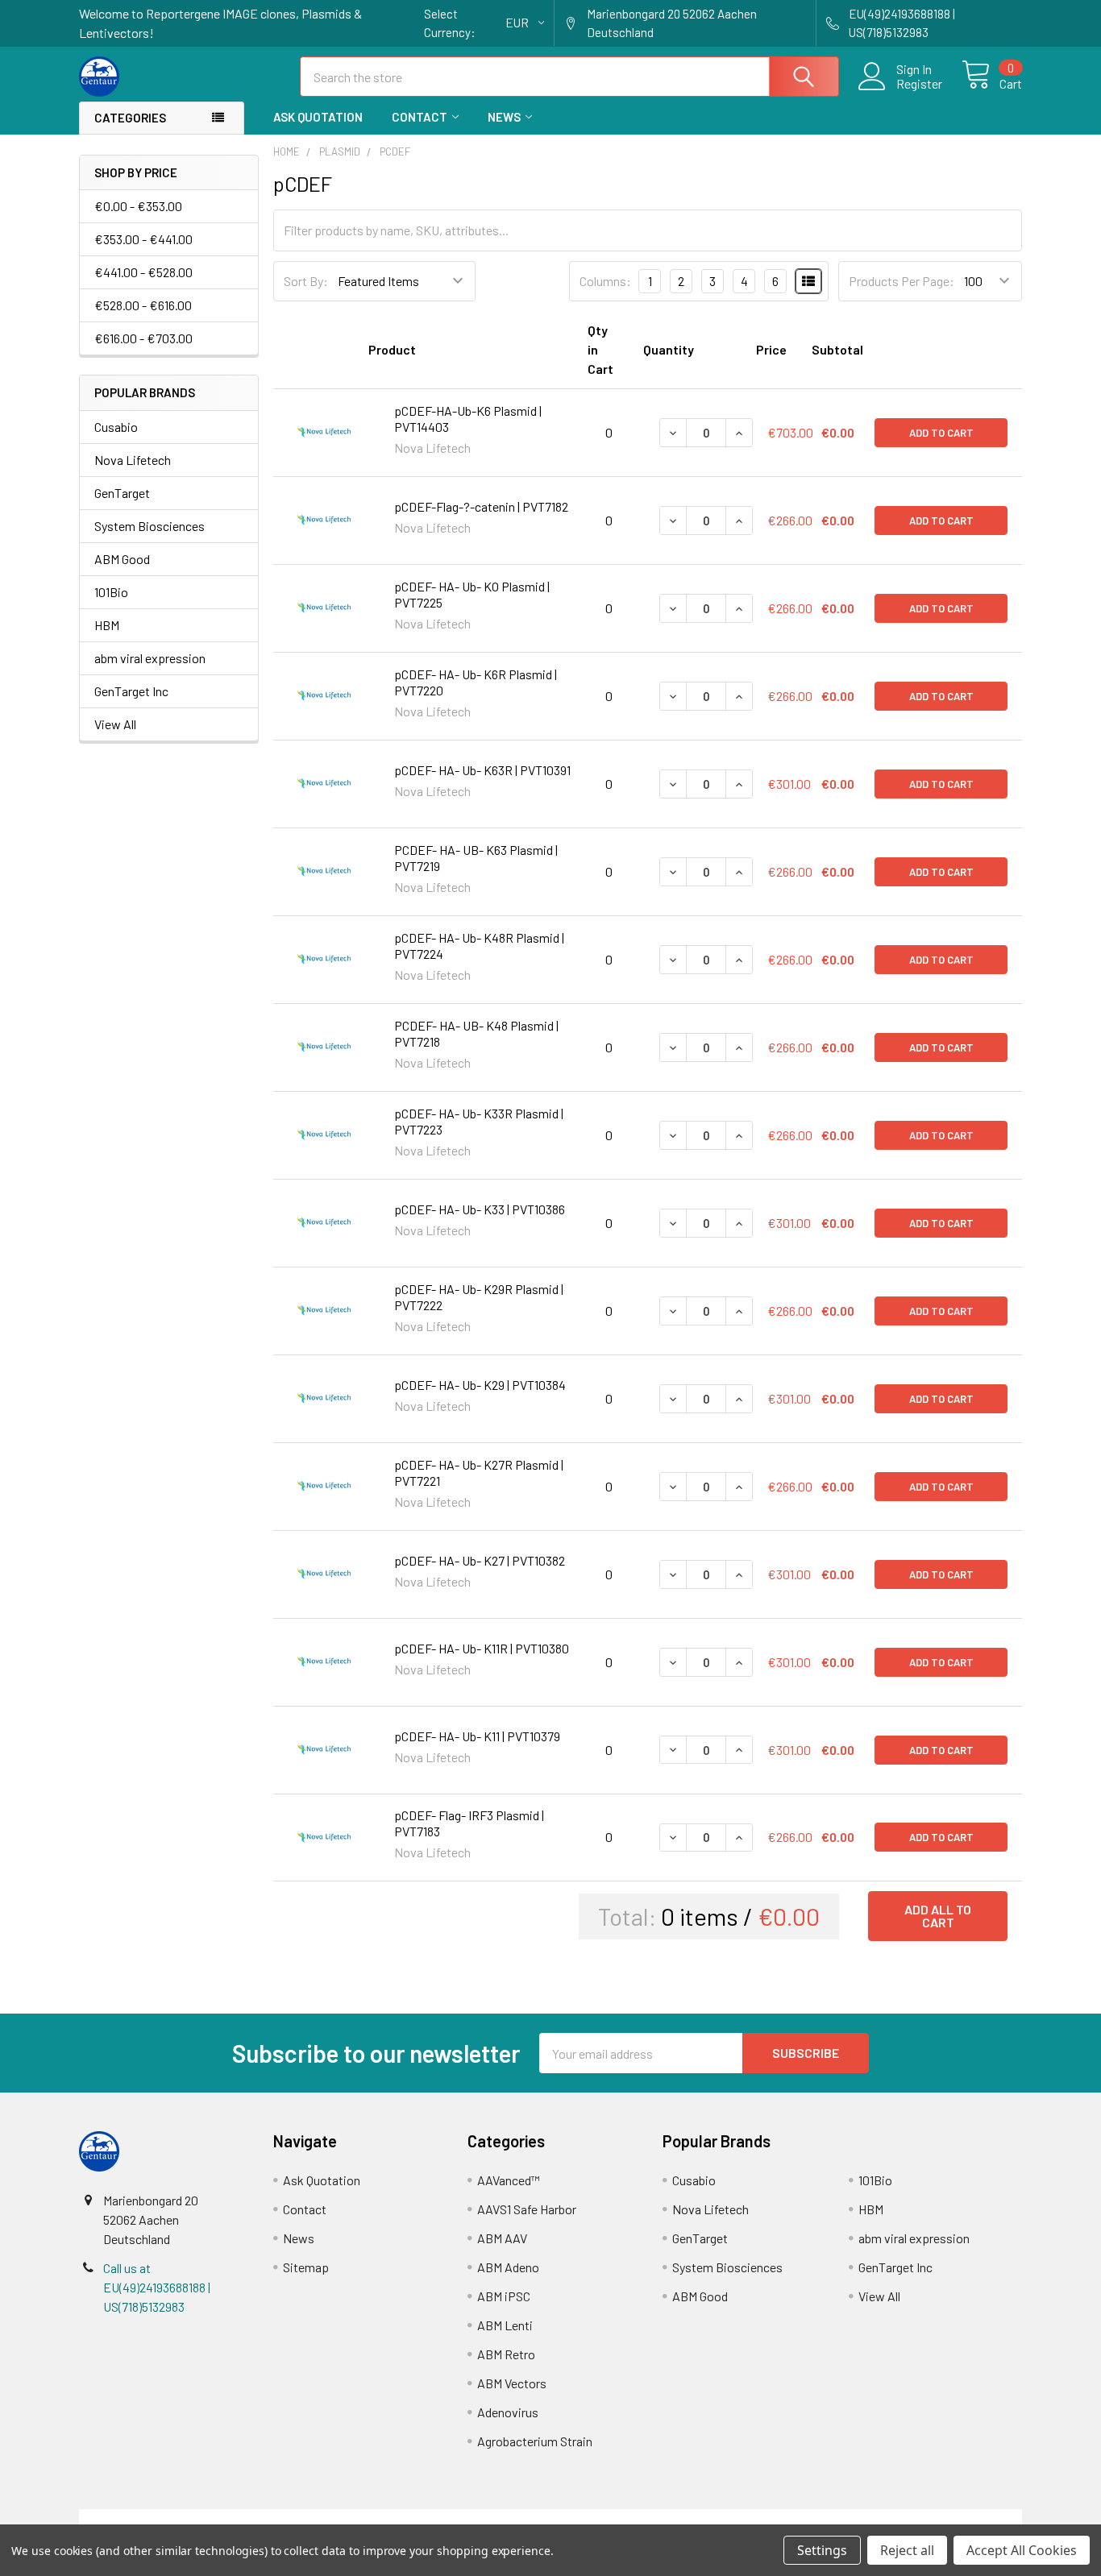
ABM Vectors (512, 2383)
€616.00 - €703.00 (143, 338)
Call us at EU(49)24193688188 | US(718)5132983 (157, 2287)
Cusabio (116, 427)
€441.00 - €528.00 (143, 272)
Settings (822, 2550)
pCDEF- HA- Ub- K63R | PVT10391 (482, 770)
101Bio (111, 592)
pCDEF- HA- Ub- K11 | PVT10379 (477, 1736)
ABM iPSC (504, 2296)
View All (115, 724)
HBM (107, 625)
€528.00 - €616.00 (143, 305)
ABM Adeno (508, 2267)
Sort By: (306, 281)
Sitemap (306, 2267)
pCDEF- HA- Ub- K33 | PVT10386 (480, 1209)
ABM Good (122, 559)
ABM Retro (506, 2354)
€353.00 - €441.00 (143, 239)
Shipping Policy (432, 2518)
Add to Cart (941, 433)
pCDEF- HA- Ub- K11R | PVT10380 (482, 1648)
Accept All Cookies (1022, 2550)
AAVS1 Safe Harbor (527, 2209)
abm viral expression (150, 658)
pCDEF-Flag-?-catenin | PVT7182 (481, 506)
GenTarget (122, 493)
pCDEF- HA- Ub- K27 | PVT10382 (480, 1560)
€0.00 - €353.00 (138, 206)
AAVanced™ (509, 2180)
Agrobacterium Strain (535, 2441)
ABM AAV (502, 2238)
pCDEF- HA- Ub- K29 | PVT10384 (480, 1385)
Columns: (605, 281)
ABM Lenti (505, 2325)
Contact (420, 117)
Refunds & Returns (669, 2518)
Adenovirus (508, 2412)
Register (919, 84)
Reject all (907, 2550)
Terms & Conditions (197, 2518)
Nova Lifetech (133, 460)
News (504, 117)
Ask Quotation (318, 117)
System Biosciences (150, 526)
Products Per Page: (902, 281)
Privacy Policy (904, 2518)
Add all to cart (938, 1916)
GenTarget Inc (131, 691)
